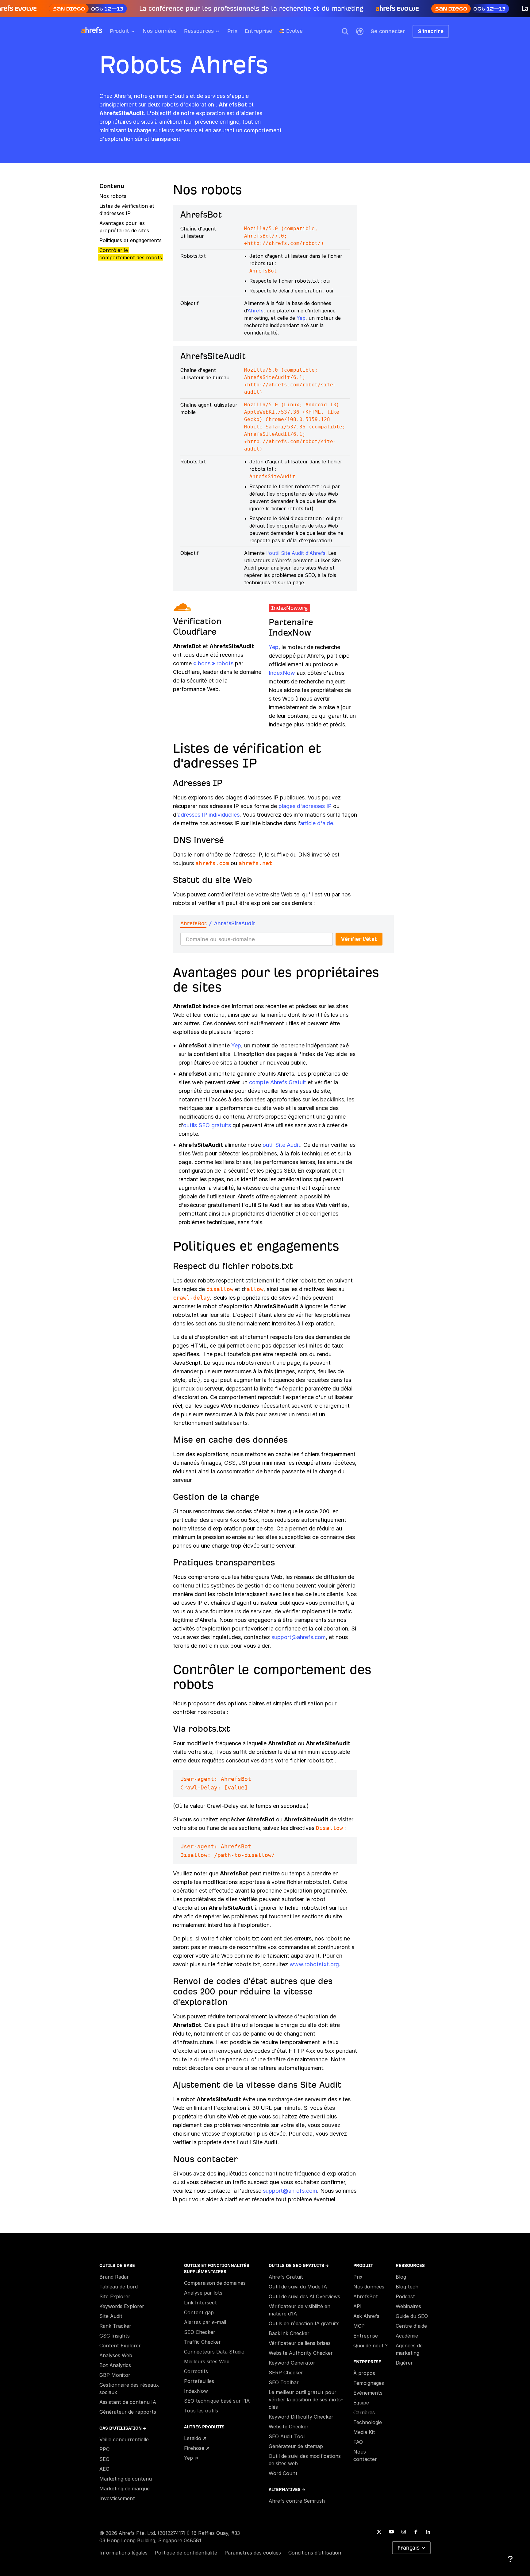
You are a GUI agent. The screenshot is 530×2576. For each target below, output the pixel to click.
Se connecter (388, 31)
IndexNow (282, 673)
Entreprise (258, 31)
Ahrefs (255, 311)
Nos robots (113, 196)
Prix (232, 31)
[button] (345, 31)
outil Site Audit (281, 1145)
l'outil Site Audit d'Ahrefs (296, 553)
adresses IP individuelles (209, 815)
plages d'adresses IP (305, 806)
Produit (119, 31)
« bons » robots (214, 663)
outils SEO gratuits (207, 1125)
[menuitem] (126, 33)
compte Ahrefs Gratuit (278, 1082)
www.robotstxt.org (314, 1964)
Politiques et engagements (131, 240)
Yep (301, 318)
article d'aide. (317, 823)
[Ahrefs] (95, 30)
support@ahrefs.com (299, 1637)
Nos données (160, 31)
